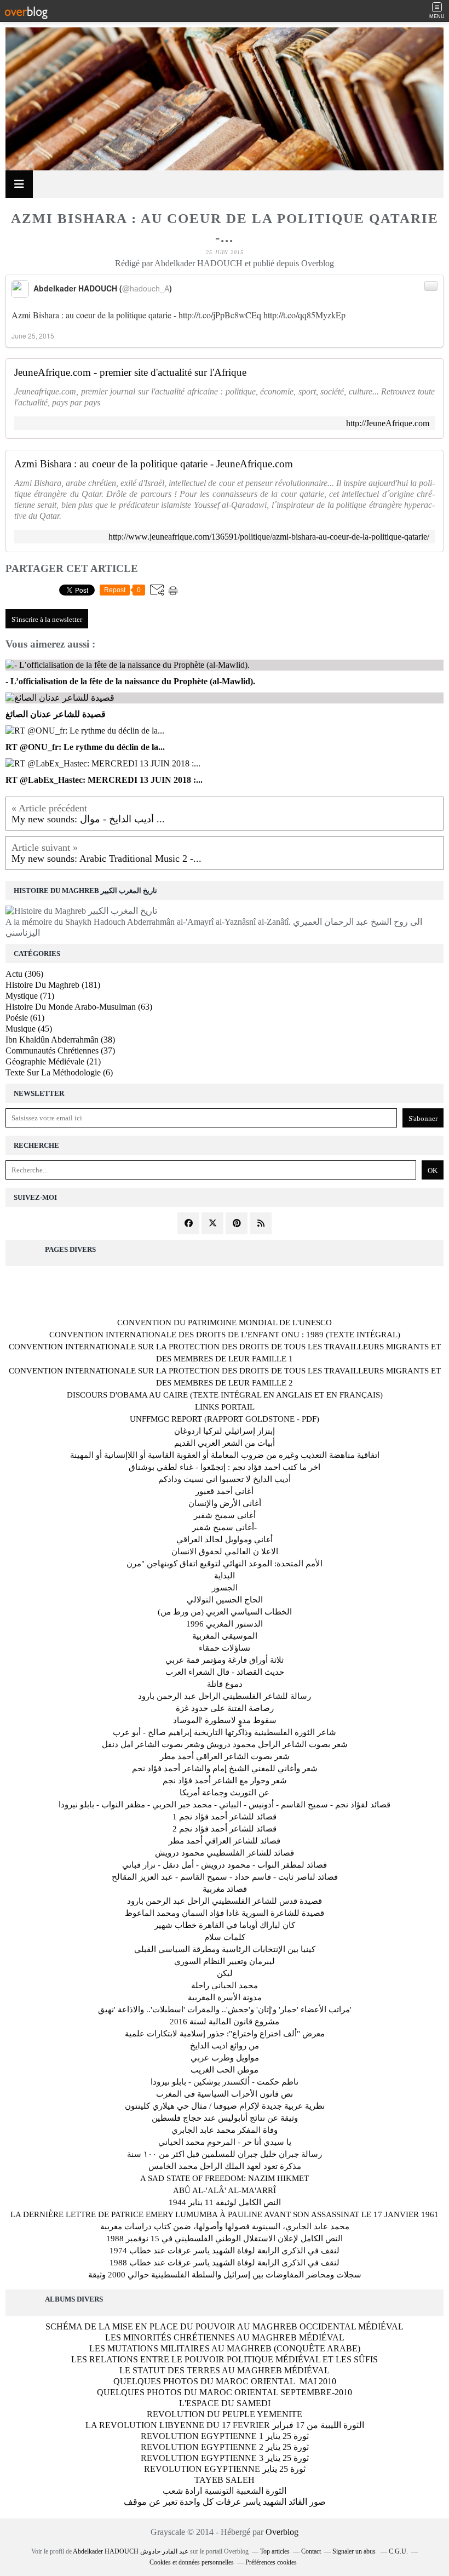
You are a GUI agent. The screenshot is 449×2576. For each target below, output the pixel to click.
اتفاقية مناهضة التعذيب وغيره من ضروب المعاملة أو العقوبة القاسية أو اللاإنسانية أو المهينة (225, 1455)
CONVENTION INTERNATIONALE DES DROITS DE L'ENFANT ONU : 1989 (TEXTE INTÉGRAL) (225, 1335)
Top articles (275, 2551)
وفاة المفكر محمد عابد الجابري (225, 2130)
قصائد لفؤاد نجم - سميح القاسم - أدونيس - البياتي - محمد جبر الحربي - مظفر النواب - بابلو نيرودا (225, 1805)
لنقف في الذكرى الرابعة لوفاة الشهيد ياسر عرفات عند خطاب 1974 (225, 2251)
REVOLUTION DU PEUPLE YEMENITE (225, 2414)
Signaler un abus (355, 2551)
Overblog (282, 2532)
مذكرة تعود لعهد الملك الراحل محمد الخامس (225, 2166)
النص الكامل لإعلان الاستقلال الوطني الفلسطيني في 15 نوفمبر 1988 (225, 2239)
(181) (53, 985)
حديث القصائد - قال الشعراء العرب (225, 1672)
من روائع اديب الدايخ (225, 2046)
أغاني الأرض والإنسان (225, 1503)
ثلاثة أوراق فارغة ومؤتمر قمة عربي (225, 1660)
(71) (30, 996)
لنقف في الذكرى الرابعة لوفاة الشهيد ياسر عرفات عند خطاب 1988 (225, 2263)
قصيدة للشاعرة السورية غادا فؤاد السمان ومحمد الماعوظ (225, 1913)
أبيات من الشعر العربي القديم (225, 1443)
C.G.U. (398, 2551)
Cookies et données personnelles (192, 2562)
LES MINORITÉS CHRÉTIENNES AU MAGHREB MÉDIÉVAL (225, 2337)
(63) (79, 1007)
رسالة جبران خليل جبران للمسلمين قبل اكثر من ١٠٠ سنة (225, 2154)
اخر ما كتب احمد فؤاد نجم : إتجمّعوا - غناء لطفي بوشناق (225, 1467)
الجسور (225, 1588)
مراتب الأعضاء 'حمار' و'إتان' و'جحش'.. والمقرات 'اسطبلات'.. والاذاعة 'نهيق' (225, 2010)
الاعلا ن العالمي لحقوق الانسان (225, 1552)
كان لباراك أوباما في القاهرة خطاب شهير (225, 1925)
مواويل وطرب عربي (225, 2058)
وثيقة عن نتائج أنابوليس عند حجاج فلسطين (225, 2118)
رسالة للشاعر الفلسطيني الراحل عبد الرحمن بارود (225, 1696)
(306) (24, 974)
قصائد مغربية (225, 1889)
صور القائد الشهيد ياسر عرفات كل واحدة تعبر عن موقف (225, 2502)
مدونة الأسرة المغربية (225, 1997)
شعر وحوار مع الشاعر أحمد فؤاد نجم (225, 1781)
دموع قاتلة (225, 1684)
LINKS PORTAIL (225, 1407)
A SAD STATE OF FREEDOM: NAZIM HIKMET (225, 2178)
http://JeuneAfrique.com (388, 423)
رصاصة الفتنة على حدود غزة (225, 1708)
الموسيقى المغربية (225, 1636)
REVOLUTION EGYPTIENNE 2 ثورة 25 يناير (225, 2447)
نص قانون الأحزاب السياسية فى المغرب (225, 2094)
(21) (53, 1061)
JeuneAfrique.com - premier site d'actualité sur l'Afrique (130, 373)
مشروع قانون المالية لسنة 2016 (225, 2022)
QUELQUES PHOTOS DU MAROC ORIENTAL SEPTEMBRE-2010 (225, 2392)
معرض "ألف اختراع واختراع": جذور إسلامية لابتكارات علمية (225, 2034)
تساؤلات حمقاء (225, 1648)
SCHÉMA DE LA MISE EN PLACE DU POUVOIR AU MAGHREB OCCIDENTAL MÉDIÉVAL (225, 2326)
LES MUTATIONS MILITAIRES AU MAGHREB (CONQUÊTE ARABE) (225, 2348)
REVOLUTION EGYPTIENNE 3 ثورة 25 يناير (225, 2458)
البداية (225, 1576)
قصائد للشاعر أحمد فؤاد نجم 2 (225, 1829)
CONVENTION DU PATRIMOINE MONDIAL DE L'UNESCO (225, 1323)
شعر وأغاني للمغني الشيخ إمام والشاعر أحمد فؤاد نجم (225, 1768)
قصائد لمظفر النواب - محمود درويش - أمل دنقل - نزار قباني (225, 1865)
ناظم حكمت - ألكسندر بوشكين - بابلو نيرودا (225, 2082)
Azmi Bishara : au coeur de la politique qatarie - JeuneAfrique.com (154, 464)
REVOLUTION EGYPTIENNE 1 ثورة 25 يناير (225, 2436)
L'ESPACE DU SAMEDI (225, 2403)
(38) (60, 1040)
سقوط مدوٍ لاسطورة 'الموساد (225, 1720)
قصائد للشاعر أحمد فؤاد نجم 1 (225, 1817)
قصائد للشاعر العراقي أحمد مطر (225, 1841)
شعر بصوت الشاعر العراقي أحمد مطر (225, 1756)
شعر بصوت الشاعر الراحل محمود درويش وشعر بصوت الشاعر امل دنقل (225, 1744)
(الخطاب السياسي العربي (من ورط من (225, 1612)
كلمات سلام (225, 1937)
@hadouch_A (146, 288)
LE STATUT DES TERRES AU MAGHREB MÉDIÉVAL (225, 2370)
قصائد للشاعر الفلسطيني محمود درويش (225, 1853)
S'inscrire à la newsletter (47, 619)
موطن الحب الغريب (225, 2070)
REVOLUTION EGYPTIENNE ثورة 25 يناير (225, 2469)
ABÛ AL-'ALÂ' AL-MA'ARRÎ (225, 2190)
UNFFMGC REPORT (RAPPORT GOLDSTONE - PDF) (225, 1419)
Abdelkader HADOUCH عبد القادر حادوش (131, 2551)
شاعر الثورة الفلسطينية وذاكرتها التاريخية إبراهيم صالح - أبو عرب (225, 1732)
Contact (311, 2551)
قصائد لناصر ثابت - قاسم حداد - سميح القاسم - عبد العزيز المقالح (225, 1877)
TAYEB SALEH (225, 2480)
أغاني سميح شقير (225, 1515)
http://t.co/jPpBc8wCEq (220, 315)
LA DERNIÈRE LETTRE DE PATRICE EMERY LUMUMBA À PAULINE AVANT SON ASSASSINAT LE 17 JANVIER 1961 (225, 2214)
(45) (29, 1029)
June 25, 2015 (33, 336)
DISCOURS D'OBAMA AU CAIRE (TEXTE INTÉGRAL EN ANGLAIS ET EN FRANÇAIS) (225, 1395)
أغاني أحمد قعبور (225, 1491)
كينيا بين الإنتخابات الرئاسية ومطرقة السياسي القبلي (225, 1949)
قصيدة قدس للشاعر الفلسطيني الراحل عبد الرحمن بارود (225, 1901)
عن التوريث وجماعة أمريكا (225, 1793)
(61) (25, 1018)
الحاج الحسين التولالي (225, 1600)
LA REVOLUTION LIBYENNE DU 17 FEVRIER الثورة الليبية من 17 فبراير (225, 2425)
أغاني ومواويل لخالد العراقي (225, 1539)
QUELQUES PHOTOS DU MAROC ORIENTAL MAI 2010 (225, 2381)
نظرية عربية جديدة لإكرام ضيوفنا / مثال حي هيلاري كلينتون (225, 2106)
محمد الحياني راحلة (225, 1985)
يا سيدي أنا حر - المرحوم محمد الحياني (225, 2142)
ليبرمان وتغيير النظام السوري (225, 1961)
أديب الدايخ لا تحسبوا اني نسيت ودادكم (225, 1479)
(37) (60, 1051)
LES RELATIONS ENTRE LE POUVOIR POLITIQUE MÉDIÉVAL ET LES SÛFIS (225, 2359)
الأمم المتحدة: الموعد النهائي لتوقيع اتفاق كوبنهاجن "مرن (225, 1564)
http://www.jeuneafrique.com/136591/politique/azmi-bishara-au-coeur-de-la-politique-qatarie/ (269, 537)
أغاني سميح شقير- (225, 1527)
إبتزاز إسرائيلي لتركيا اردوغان (225, 1431)
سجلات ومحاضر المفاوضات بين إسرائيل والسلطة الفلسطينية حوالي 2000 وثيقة (225, 2275)
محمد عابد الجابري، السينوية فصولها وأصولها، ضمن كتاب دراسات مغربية (225, 2226)
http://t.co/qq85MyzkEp (304, 315)
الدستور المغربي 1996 (225, 1624)
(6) (59, 1072)
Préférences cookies (271, 2562)
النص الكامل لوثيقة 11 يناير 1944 (225, 2202)
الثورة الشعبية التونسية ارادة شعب (225, 2491)
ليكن (225, 1973)
